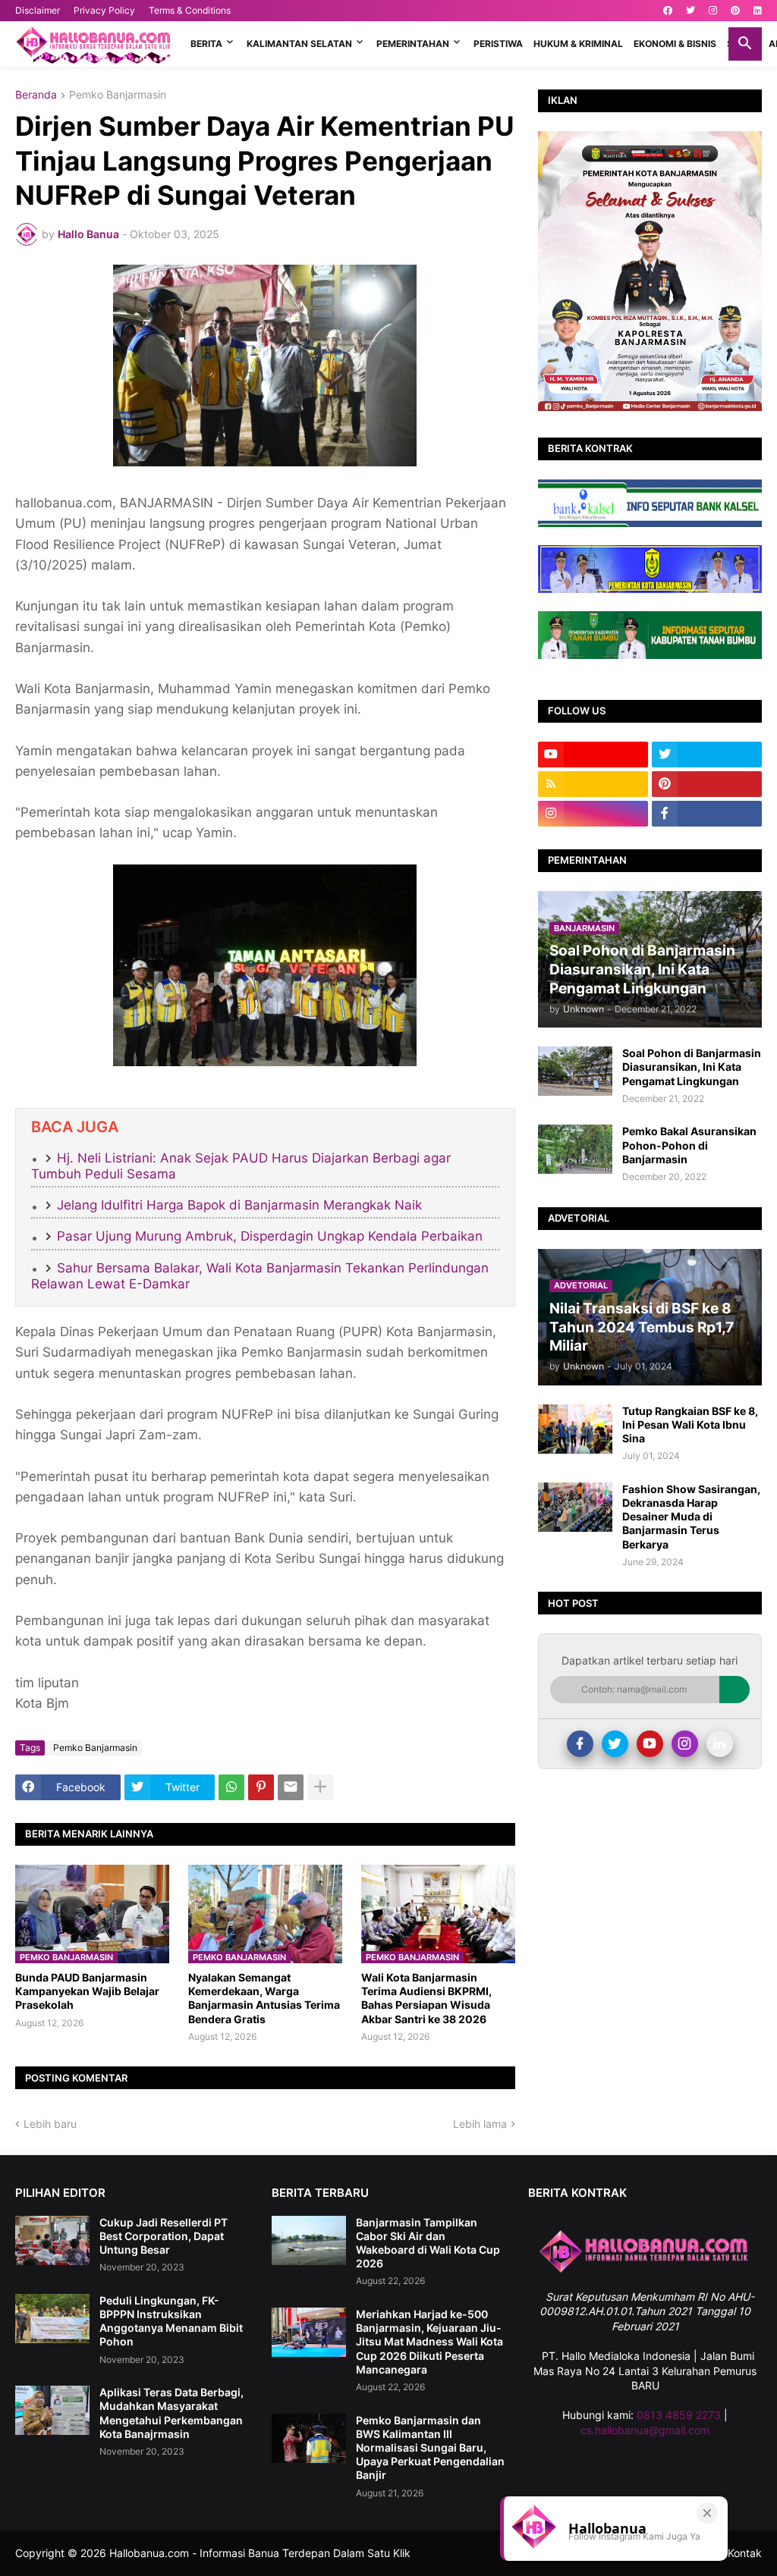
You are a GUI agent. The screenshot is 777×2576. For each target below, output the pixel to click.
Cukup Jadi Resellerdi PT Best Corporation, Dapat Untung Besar (164, 2236)
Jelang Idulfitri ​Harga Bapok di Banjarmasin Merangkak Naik (239, 1205)
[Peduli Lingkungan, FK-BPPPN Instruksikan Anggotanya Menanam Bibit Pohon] (52, 2319)
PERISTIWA (498, 44)
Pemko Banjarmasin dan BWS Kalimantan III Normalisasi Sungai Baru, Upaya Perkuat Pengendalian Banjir (430, 2448)
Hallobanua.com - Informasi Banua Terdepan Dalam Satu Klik (260, 2553)
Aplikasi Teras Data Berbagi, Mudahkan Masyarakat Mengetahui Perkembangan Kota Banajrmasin (171, 2413)
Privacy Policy (104, 10)
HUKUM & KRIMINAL (578, 44)
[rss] (593, 784)
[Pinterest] (261, 1787)
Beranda (36, 95)
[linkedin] (758, 11)
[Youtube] (650, 1744)
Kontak (745, 2553)
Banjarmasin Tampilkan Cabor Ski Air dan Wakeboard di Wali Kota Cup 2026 (428, 2243)
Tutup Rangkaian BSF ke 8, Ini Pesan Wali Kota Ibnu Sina (690, 1424)
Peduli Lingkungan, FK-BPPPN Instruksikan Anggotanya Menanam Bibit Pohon (171, 2321)
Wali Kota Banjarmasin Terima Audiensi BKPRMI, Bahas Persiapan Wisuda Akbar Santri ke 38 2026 (426, 1998)
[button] (745, 44)
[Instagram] (685, 1744)
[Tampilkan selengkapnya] (320, 1787)
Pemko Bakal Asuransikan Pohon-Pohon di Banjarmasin (689, 1145)
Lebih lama (480, 2124)
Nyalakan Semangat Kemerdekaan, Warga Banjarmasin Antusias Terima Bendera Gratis (264, 1998)
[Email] (291, 1787)
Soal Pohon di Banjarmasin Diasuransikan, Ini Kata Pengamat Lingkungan (692, 1067)
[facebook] (668, 11)
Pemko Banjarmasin (118, 95)
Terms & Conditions (190, 10)
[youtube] (593, 755)
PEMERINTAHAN (413, 44)
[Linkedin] (720, 1744)
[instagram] (713, 11)
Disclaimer (38, 10)
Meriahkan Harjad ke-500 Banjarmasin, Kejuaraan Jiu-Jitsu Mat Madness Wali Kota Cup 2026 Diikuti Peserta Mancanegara (429, 2342)
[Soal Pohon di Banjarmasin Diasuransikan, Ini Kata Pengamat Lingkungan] (575, 1071)
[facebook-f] (707, 814)
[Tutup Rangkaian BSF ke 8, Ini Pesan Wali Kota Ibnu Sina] (575, 1429)
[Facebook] (580, 1744)
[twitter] (690, 11)
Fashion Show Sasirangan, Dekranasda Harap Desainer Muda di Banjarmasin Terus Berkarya (691, 1517)
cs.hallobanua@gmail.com (645, 2430)
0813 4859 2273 (679, 2415)
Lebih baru (50, 2124)
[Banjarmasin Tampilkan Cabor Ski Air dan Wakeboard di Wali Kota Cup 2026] (309, 2240)
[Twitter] (615, 1744)
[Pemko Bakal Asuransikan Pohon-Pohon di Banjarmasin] (575, 1149)
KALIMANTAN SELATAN (299, 44)
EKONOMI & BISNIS (675, 44)
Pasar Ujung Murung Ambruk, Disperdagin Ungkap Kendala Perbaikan (270, 1236)
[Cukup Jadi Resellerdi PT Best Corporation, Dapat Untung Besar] (52, 2240)
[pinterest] (735, 11)
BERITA (206, 44)
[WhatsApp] (231, 1787)
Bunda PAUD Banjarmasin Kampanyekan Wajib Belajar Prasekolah (87, 1991)
